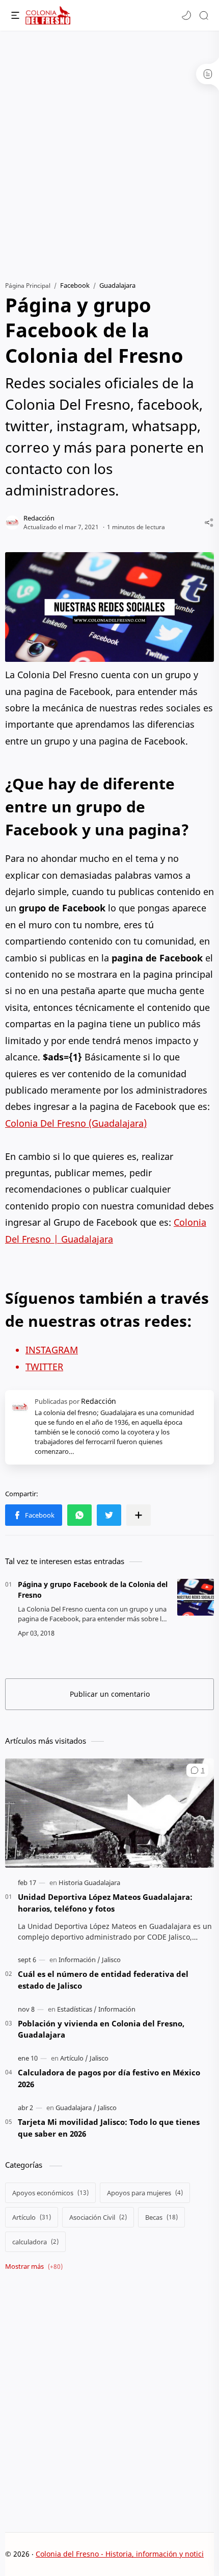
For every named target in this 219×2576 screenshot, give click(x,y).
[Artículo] (74, 2058)
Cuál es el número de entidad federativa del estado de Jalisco (103, 1980)
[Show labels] (36, 2267)
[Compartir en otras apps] (139, 1515)
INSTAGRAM (52, 1350)
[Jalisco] (111, 1960)
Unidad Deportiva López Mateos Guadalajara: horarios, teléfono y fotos (105, 1903)
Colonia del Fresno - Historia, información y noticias (124, 2554)
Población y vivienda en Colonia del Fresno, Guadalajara (101, 2029)
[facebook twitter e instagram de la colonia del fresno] (109, 607)
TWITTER (44, 1367)
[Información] (79, 1960)
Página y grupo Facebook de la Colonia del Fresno (93, 1590)
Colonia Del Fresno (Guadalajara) (76, 1123)
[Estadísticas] (77, 2009)
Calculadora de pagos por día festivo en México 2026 (109, 2078)
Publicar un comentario (110, 1694)
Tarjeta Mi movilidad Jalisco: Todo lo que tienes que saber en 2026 (109, 2128)
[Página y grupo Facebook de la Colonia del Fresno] (196, 1597)
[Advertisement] (109, 151)
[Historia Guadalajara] (89, 1883)
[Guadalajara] (76, 2108)
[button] (186, 15)
